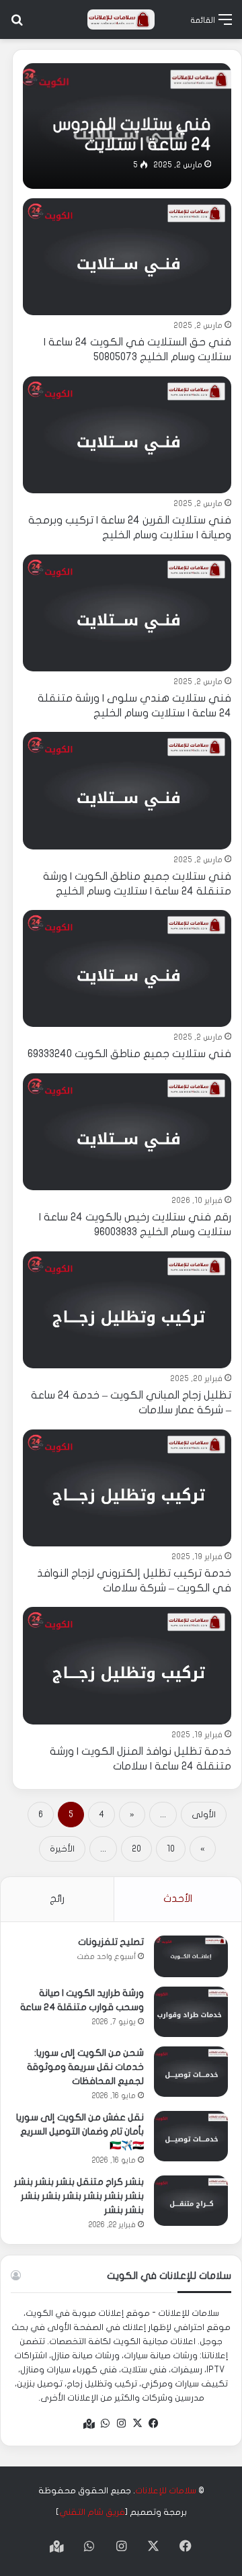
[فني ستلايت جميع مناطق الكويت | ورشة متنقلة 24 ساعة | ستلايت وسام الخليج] (127, 790)
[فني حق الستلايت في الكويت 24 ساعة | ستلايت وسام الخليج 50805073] (127, 257)
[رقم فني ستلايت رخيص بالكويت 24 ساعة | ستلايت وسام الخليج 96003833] (127, 1132)
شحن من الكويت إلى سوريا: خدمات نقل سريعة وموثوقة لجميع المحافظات (85, 2067)
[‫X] (137, 2423)
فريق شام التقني (92, 2512)
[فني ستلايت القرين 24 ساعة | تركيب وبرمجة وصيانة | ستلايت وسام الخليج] (127, 435)
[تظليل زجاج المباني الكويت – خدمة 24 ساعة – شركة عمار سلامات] (127, 1310)
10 (171, 1849)
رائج (57, 1899)
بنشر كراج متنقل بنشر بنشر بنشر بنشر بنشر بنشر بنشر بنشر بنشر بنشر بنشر (79, 2196)
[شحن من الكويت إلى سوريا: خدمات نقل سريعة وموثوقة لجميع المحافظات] (191, 2072)
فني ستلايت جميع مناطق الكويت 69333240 (129, 1054)
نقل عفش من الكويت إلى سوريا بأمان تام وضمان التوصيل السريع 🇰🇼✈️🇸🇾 (80, 2131)
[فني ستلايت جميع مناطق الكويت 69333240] (127, 968)
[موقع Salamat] (121, 19)
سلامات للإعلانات (166, 2491)
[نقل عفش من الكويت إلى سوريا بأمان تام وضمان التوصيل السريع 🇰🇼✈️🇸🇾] (191, 2136)
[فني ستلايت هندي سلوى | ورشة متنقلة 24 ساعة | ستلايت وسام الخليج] (127, 613)
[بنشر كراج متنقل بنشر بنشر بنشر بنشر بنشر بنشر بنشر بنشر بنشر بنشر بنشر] (191, 2201)
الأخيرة (62, 1849)
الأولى (204, 1815)
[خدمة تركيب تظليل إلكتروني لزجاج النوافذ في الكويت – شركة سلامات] (127, 1488)
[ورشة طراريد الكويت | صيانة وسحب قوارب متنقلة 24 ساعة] (191, 2012)
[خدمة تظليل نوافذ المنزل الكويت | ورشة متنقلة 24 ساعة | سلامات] (127, 1665)
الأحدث (178, 1899)
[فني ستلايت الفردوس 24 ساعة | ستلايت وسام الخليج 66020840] (127, 126)
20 (136, 1849)
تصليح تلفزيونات (111, 1942)
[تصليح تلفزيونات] (191, 1956)
